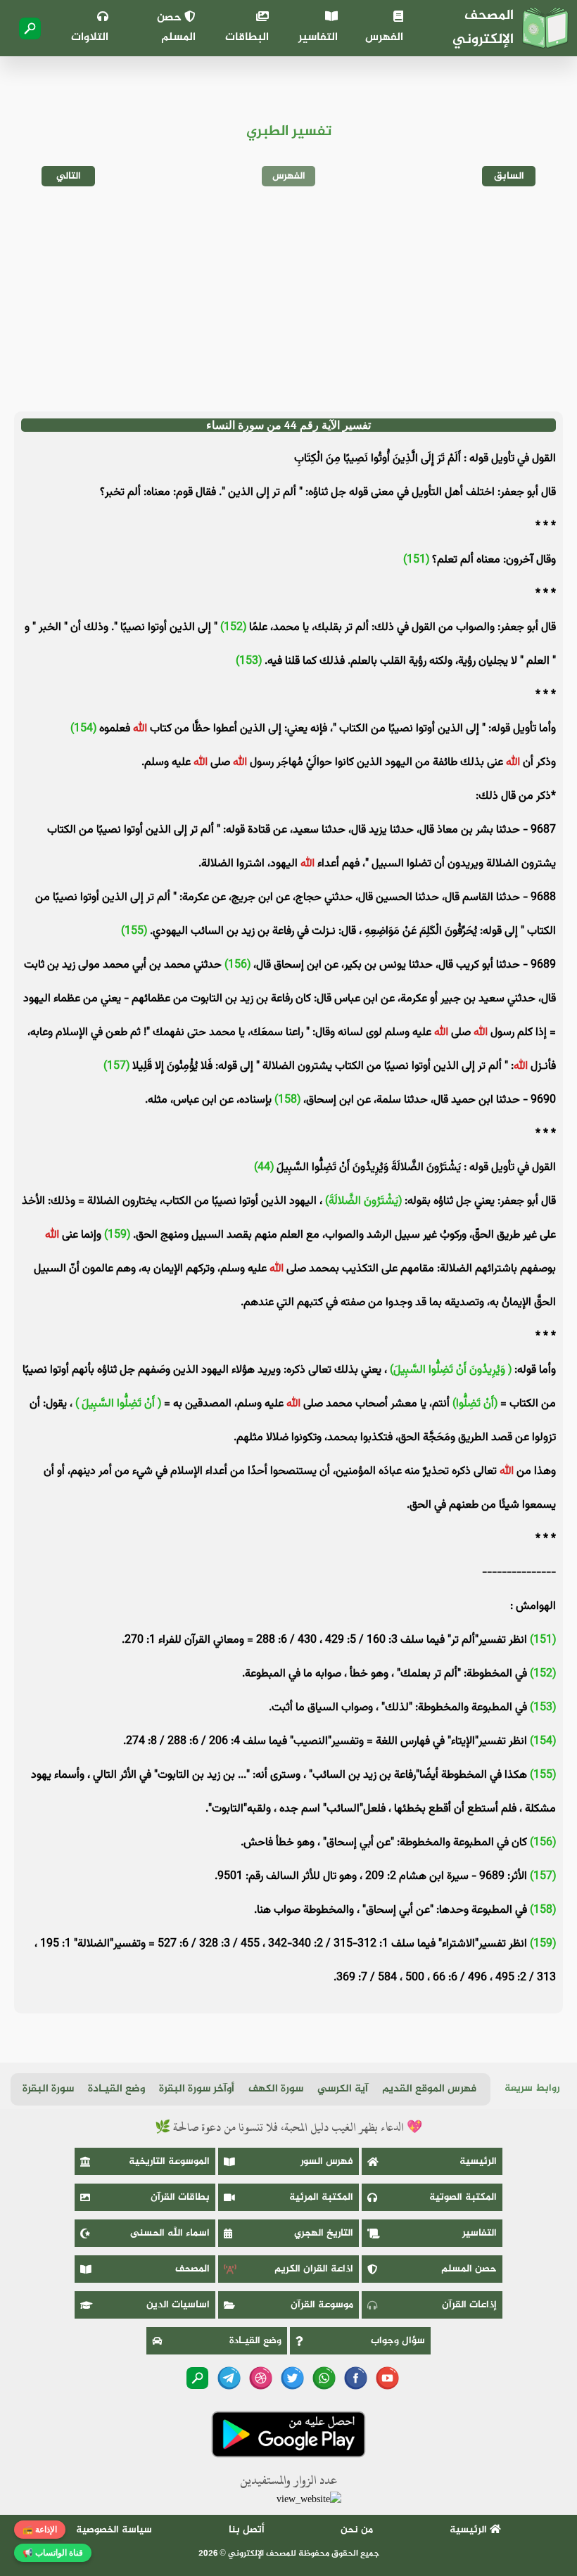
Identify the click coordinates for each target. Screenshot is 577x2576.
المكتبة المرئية (321, 2197)
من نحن (357, 2530)
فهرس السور (327, 2161)
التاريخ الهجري (324, 2233)
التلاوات (90, 38)
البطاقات (247, 38)
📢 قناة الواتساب (53, 2553)
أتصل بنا (247, 2530)
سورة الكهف (276, 2089)
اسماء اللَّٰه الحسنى (170, 2233)
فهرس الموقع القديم (429, 2089)
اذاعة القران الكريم (314, 2269)
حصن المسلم (176, 28)
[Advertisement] (288, 299)
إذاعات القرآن (469, 2305)
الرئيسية (478, 2161)
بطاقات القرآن (180, 2197)
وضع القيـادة (116, 2089)
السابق (509, 176)
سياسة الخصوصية (114, 2530)
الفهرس (384, 38)
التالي (69, 176)
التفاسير (318, 38)
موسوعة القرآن (322, 2305)
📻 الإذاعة (40, 2530)
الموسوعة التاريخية (169, 2161)
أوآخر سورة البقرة (197, 2089)
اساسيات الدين (178, 2305)
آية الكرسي (343, 2089)
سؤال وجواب (398, 2341)
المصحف (192, 2269)
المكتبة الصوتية (463, 2197)
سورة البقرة (48, 2089)
